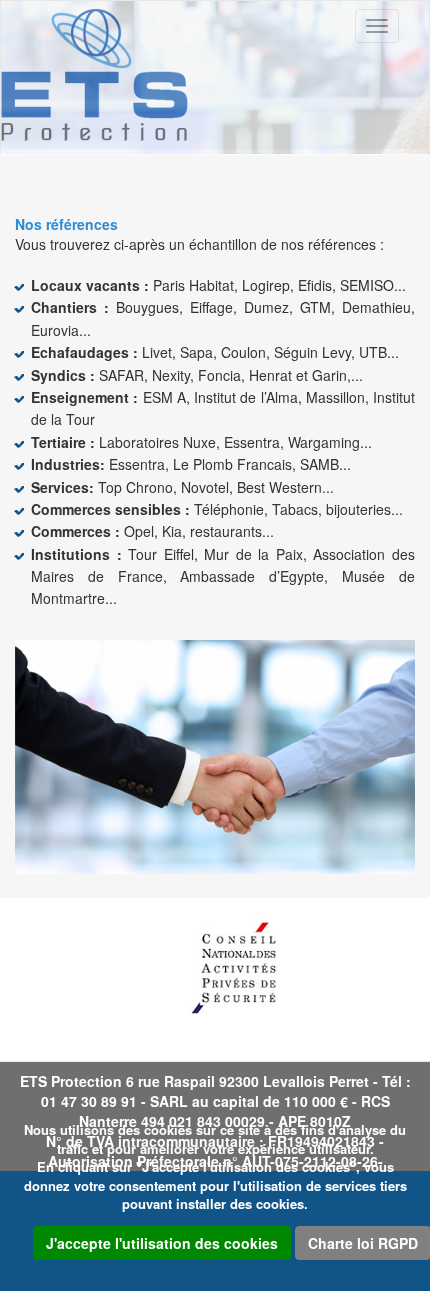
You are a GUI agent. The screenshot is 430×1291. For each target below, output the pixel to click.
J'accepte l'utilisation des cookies (162, 1243)
